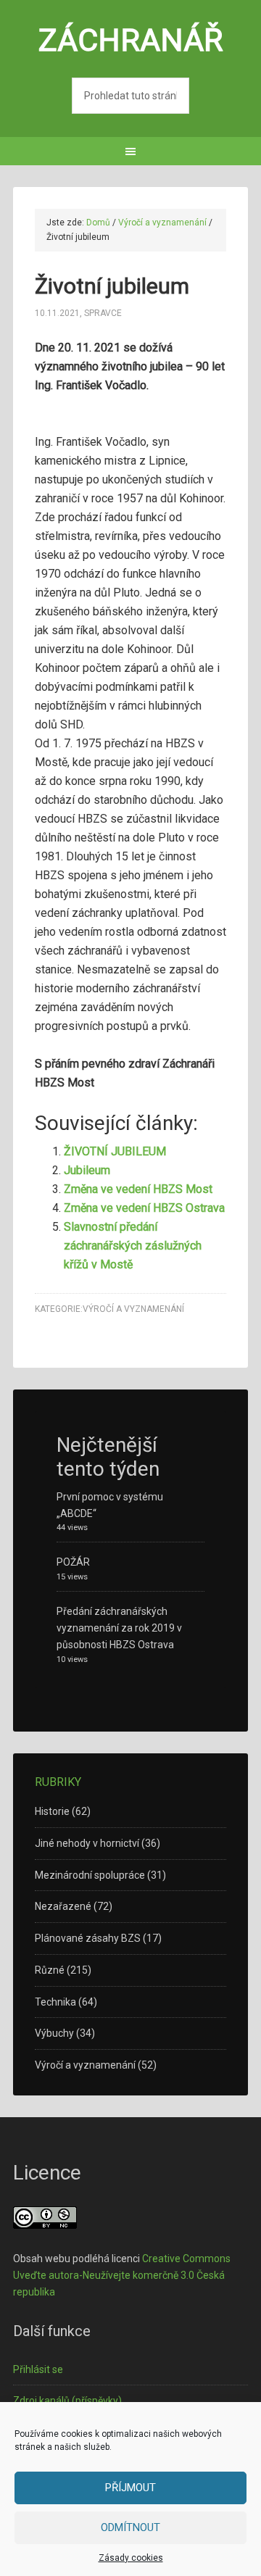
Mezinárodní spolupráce (90, 1875)
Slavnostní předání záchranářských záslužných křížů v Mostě (133, 1246)
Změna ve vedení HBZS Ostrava (144, 1208)
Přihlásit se (38, 2369)
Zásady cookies (131, 2558)
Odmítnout (130, 2527)
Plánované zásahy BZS (88, 1938)
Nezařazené (63, 1906)
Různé (50, 1970)
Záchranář (131, 40)
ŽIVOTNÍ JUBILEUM (115, 1151)
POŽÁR (73, 1562)
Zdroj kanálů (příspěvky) (67, 2401)
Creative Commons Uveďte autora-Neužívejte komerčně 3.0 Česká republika (122, 2275)
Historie (52, 1811)
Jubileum (87, 1170)
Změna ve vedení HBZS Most (138, 1189)
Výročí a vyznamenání (133, 1309)
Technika (55, 2002)
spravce (103, 313)
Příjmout (130, 2488)
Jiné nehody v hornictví (87, 1843)
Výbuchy (54, 2033)
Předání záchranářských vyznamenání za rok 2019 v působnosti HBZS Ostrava (119, 1628)
